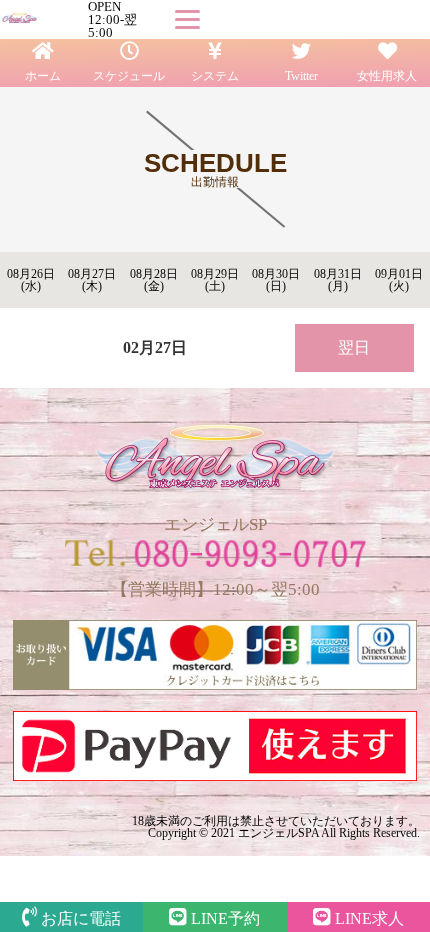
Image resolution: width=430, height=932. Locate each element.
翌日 (354, 347)
